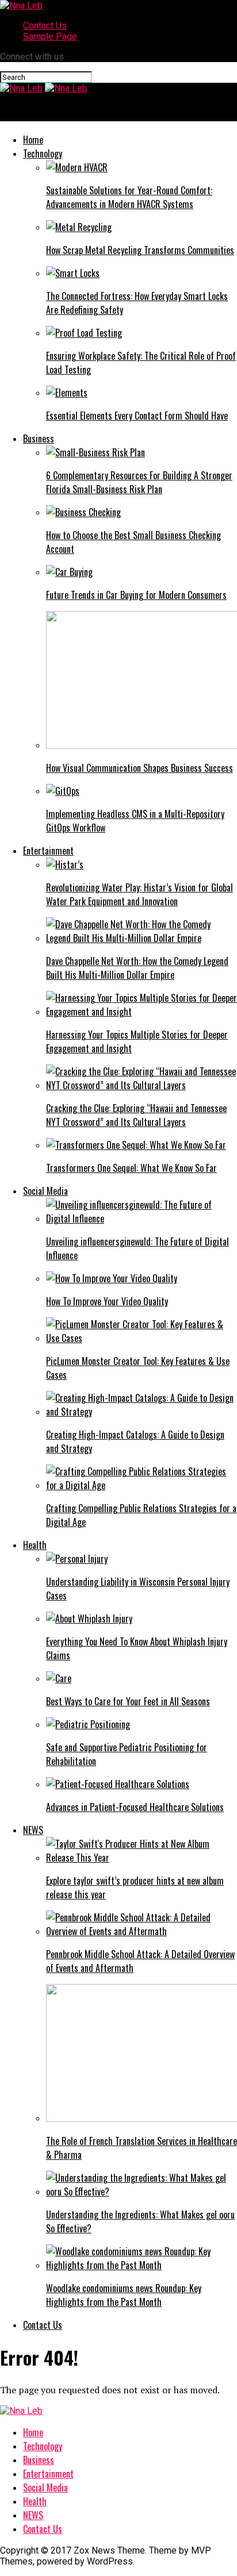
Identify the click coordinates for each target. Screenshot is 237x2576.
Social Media (45, 1191)
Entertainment (48, 851)
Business (39, 439)
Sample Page (50, 36)
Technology (43, 153)
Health (35, 1545)
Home (33, 140)
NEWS (33, 1830)
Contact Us (45, 26)
